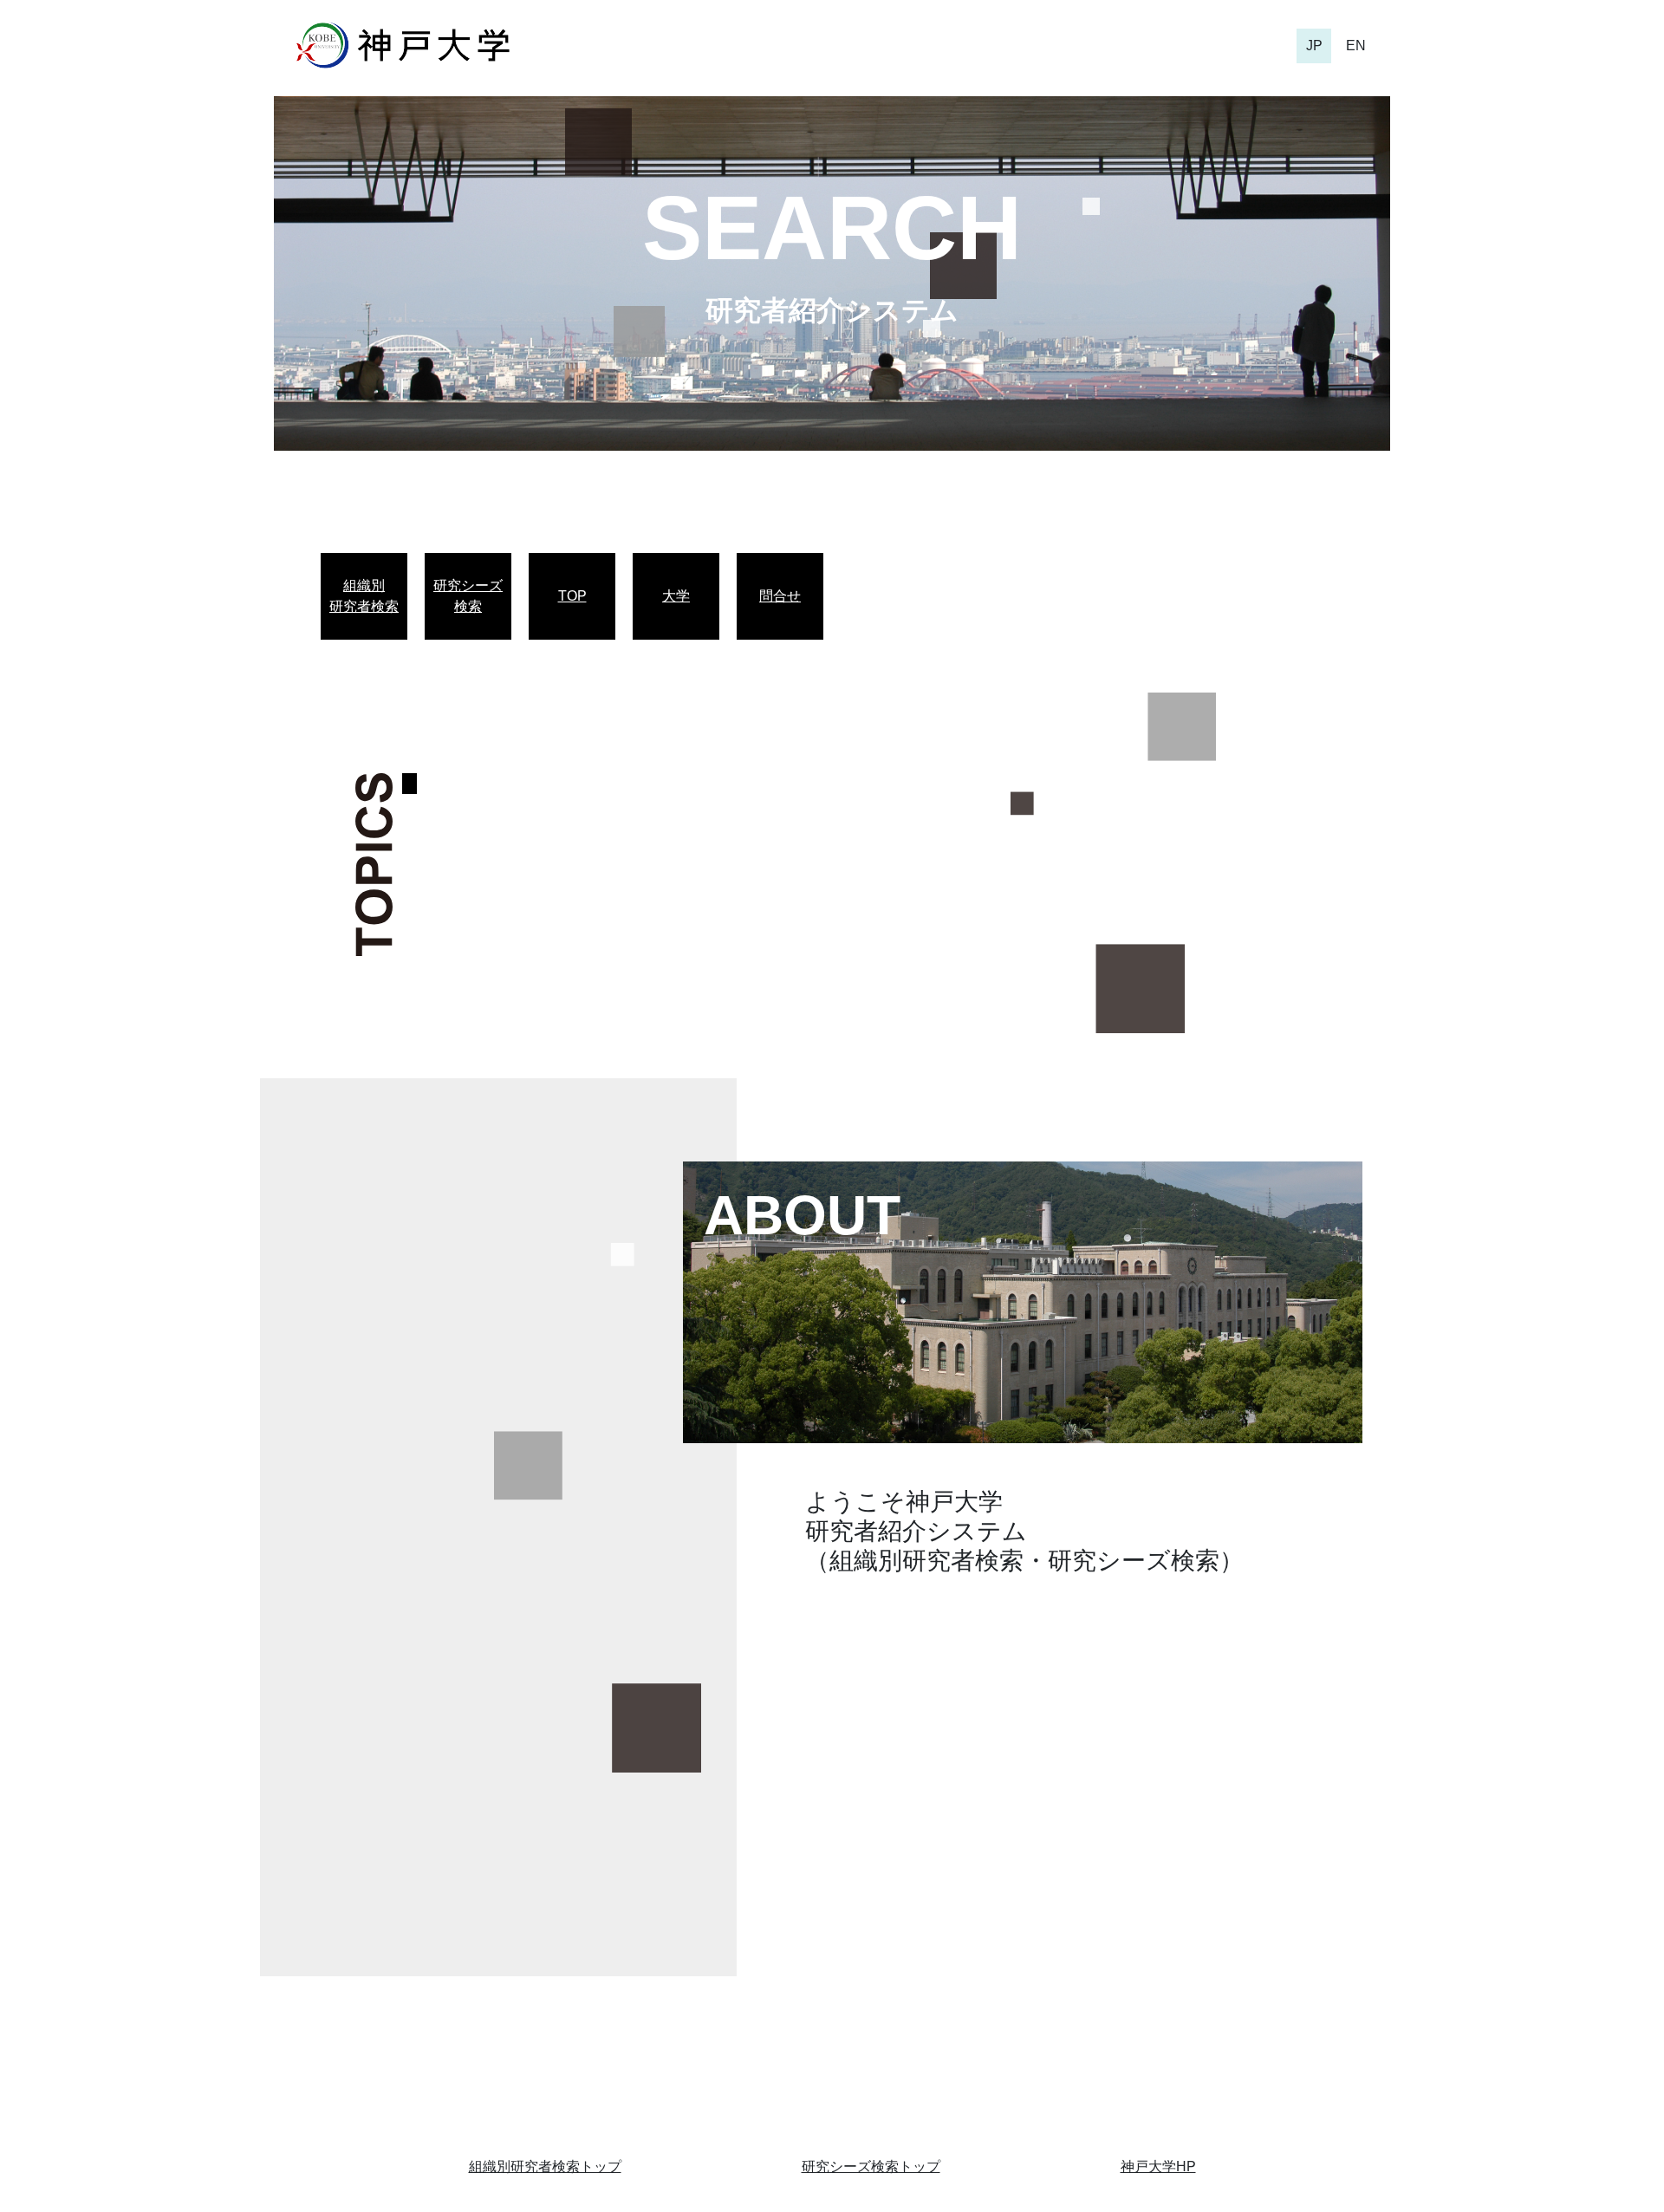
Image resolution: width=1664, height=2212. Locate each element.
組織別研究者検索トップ (545, 2166)
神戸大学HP (1158, 2166)
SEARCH (832, 228)
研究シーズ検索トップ (871, 2166)
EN (1356, 46)
